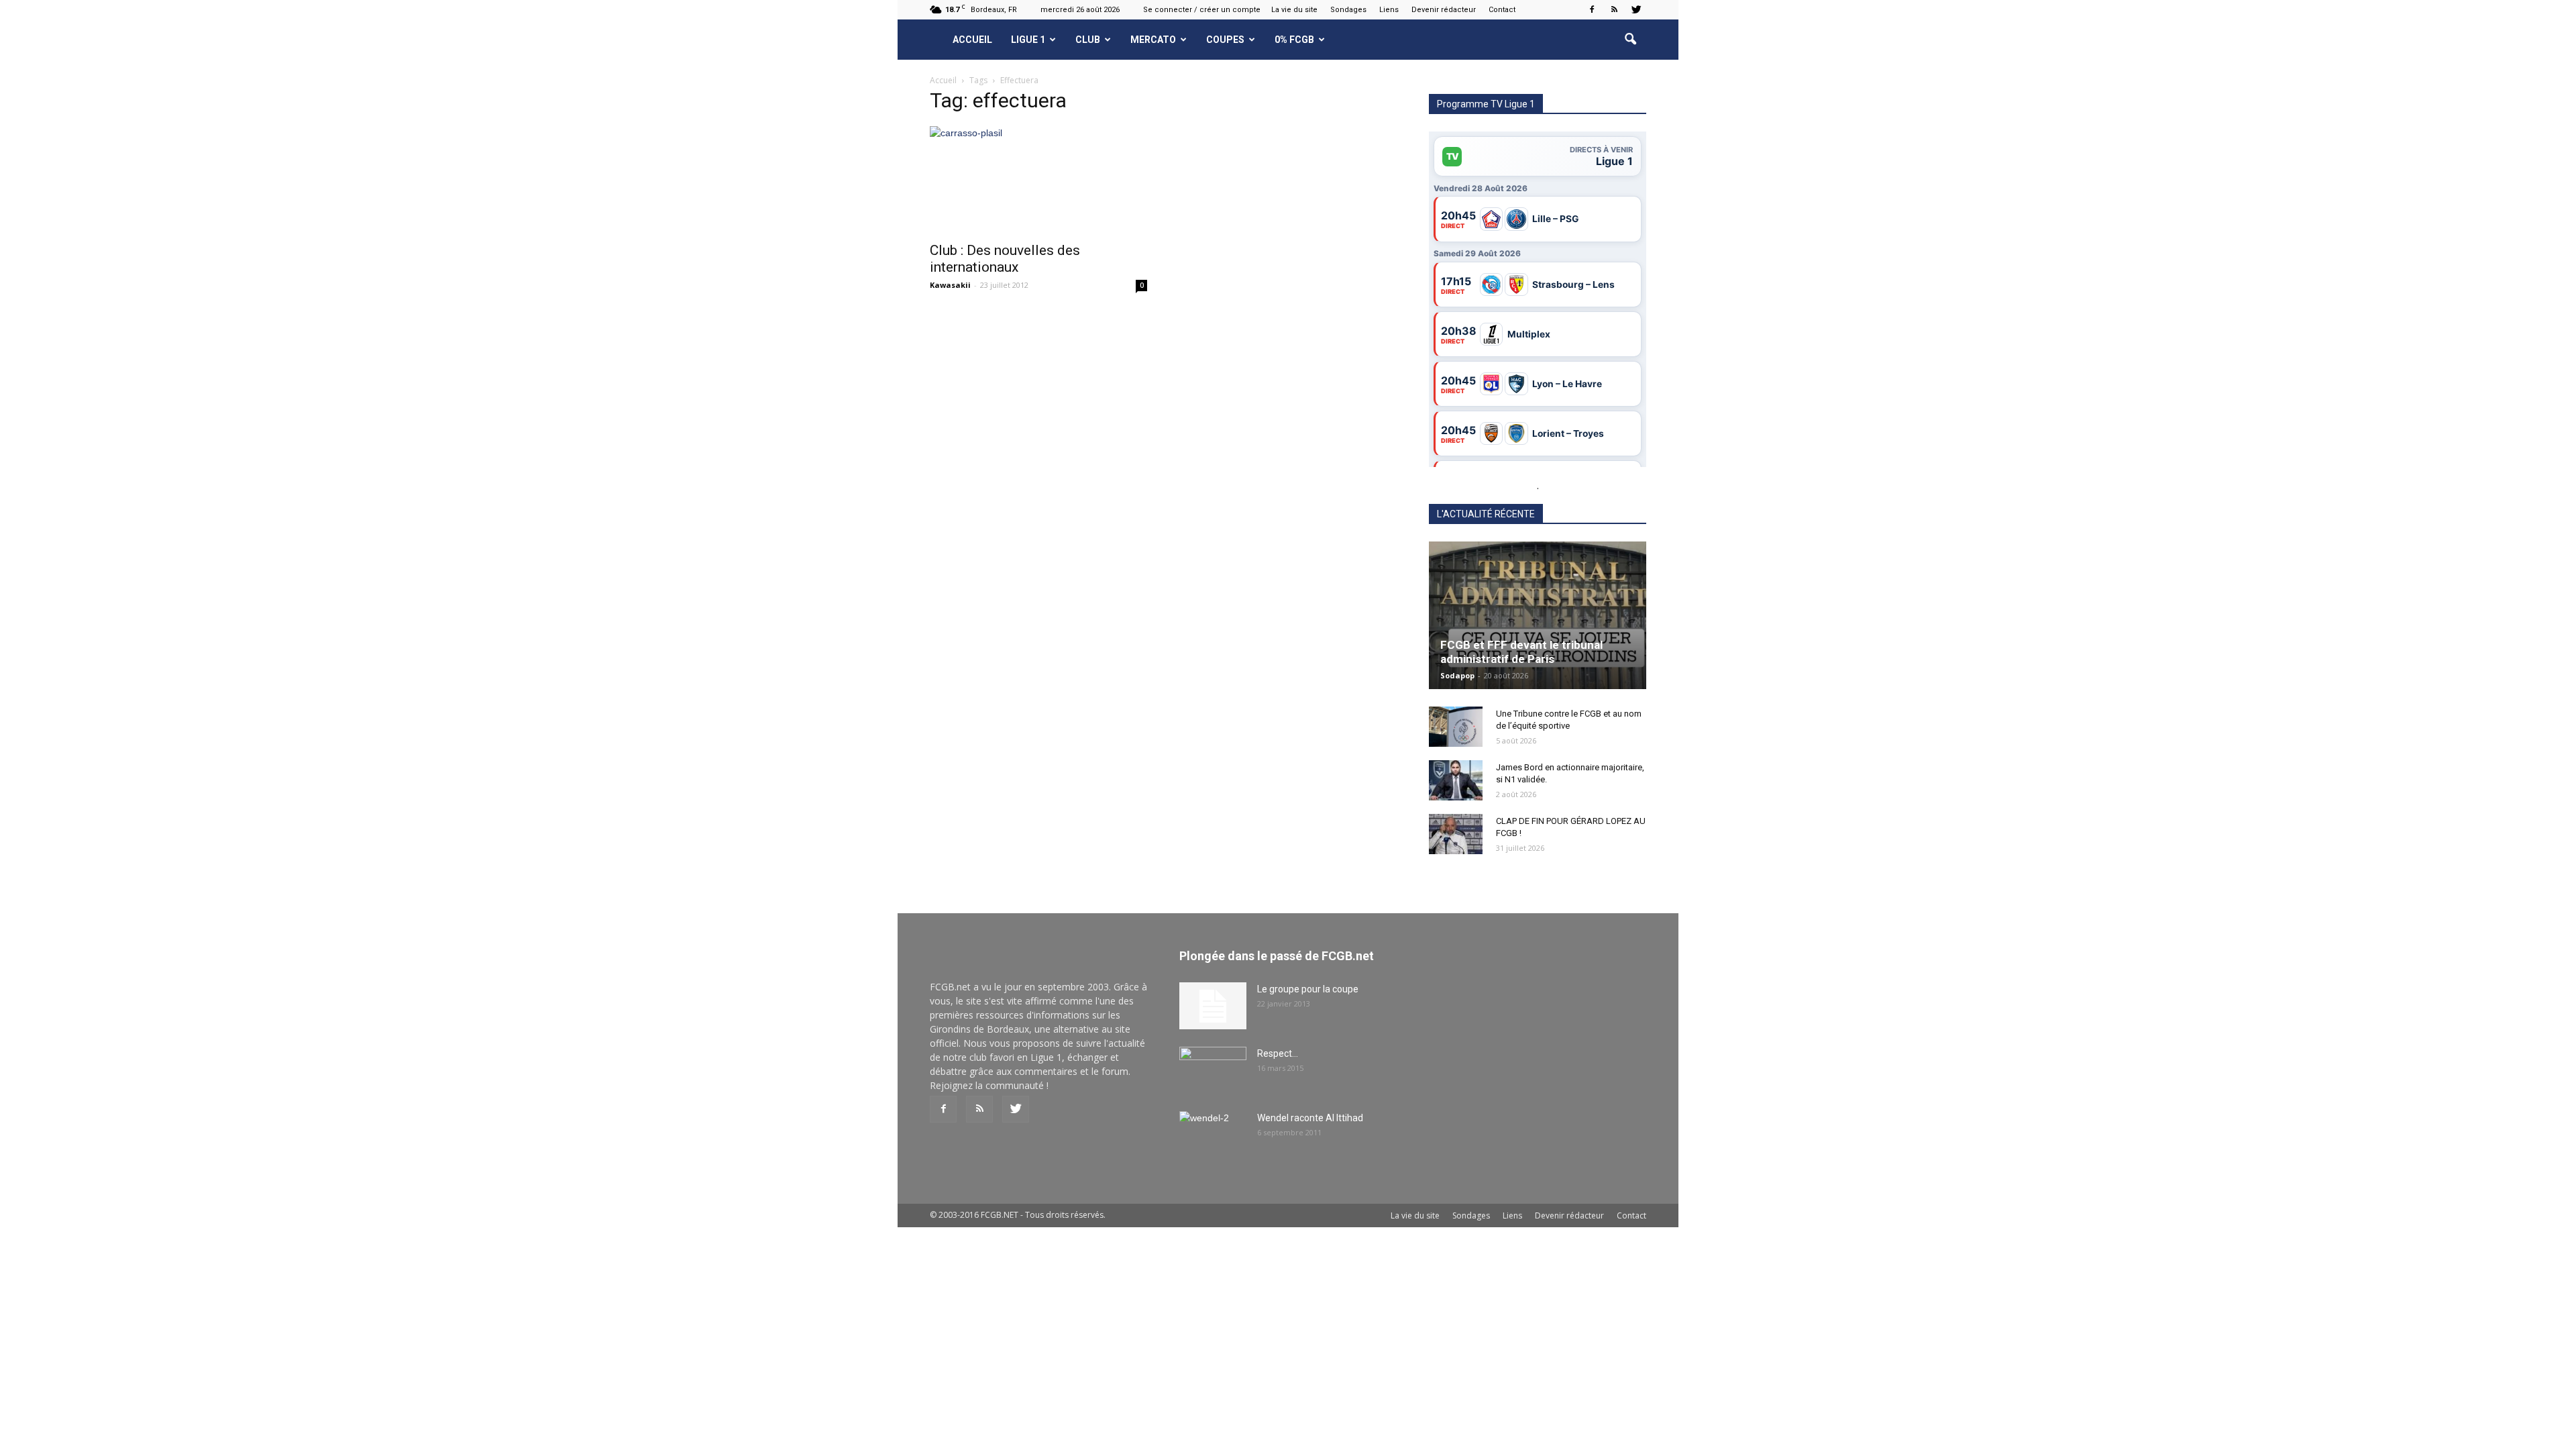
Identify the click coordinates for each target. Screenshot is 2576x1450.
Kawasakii (950, 285)
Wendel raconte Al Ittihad (1310, 1118)
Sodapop (1457, 675)
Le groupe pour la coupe (1308, 989)
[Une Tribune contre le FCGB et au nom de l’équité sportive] (1456, 727)
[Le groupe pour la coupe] (1213, 1006)
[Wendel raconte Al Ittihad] (1213, 1135)
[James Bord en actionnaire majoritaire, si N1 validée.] (1456, 780)
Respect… (1278, 1053)
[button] (1630, 40)
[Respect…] (1213, 1070)
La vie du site (1294, 10)
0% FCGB (1294, 40)
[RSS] (1614, 9)
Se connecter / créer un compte (1202, 10)
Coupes (1225, 40)
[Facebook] (1592, 9)
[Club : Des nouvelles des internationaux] (1038, 180)
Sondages (1348, 10)
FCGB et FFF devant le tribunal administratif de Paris (1521, 652)
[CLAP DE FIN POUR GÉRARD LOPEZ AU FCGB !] (1456, 834)
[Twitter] (1636, 9)
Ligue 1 (1028, 40)
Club (1088, 40)
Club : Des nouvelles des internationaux (1005, 259)
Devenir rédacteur (1444, 10)
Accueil (972, 40)
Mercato (1153, 40)
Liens (1389, 10)
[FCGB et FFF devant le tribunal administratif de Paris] (1538, 615)
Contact (1502, 10)
